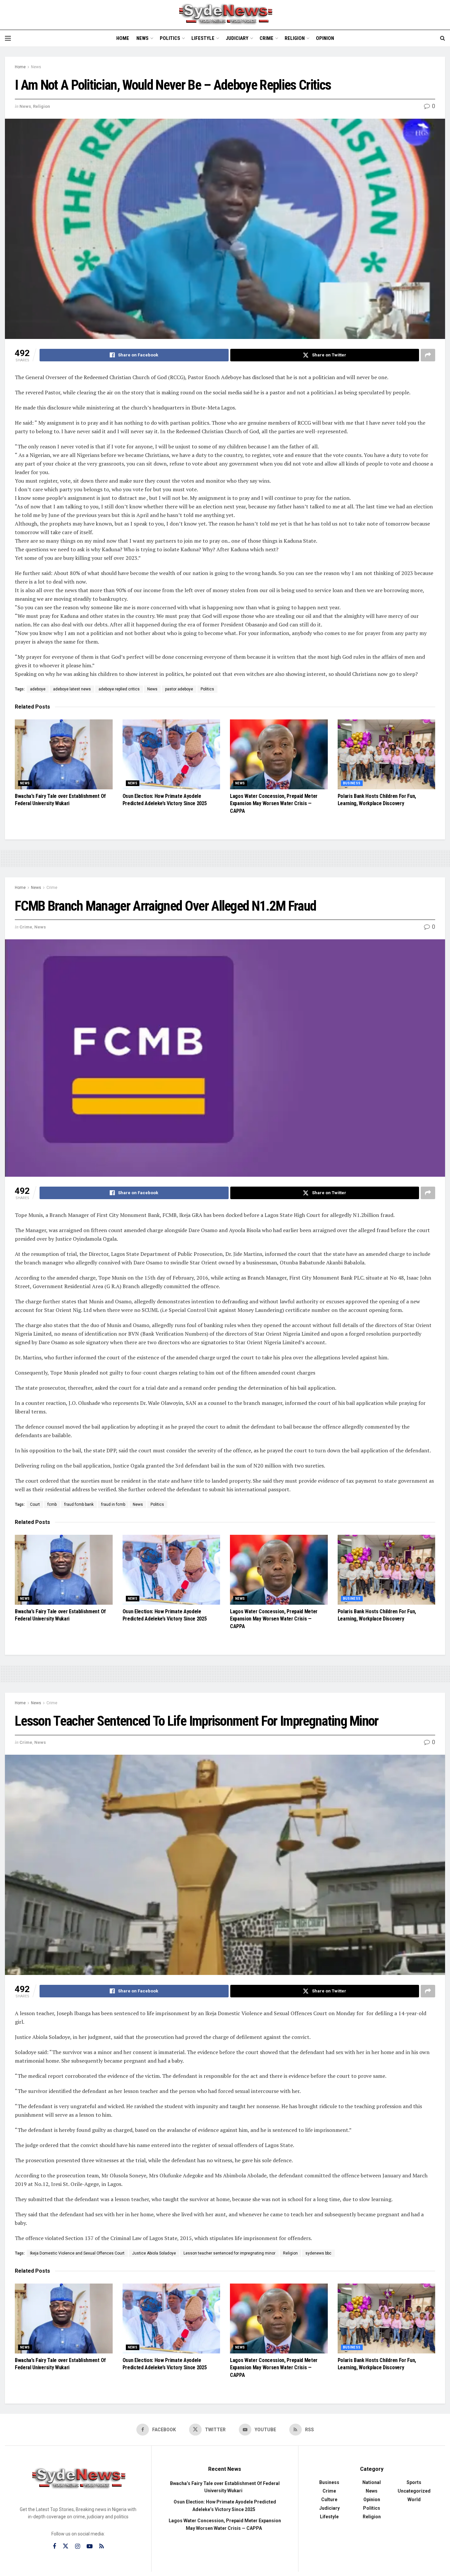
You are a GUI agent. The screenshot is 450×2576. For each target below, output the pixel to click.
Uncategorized (414, 2491)
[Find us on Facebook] (54, 2546)
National (372, 2482)
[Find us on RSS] (101, 2546)
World (414, 2500)
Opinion (325, 38)
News (142, 38)
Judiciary (237, 38)
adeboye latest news (72, 689)
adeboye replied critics (119, 689)
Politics (170, 38)
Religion (295, 38)
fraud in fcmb (113, 1504)
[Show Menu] (8, 38)
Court (35, 1504)
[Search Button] (443, 38)
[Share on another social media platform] (428, 355)
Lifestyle (203, 38)
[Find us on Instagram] (78, 2546)
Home (123, 38)
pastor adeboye (179, 689)
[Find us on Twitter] (66, 2546)
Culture (329, 2500)
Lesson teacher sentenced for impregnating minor (229, 2253)
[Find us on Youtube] (90, 2546)
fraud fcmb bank (79, 1504)
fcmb (52, 1504)
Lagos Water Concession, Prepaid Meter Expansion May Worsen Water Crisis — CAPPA (274, 803)
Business (352, 783)
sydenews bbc (318, 2253)
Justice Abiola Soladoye (154, 2253)
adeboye (38, 689)
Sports (414, 2482)
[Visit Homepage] (225, 15)
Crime (267, 38)
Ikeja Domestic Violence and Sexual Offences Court (77, 2253)
